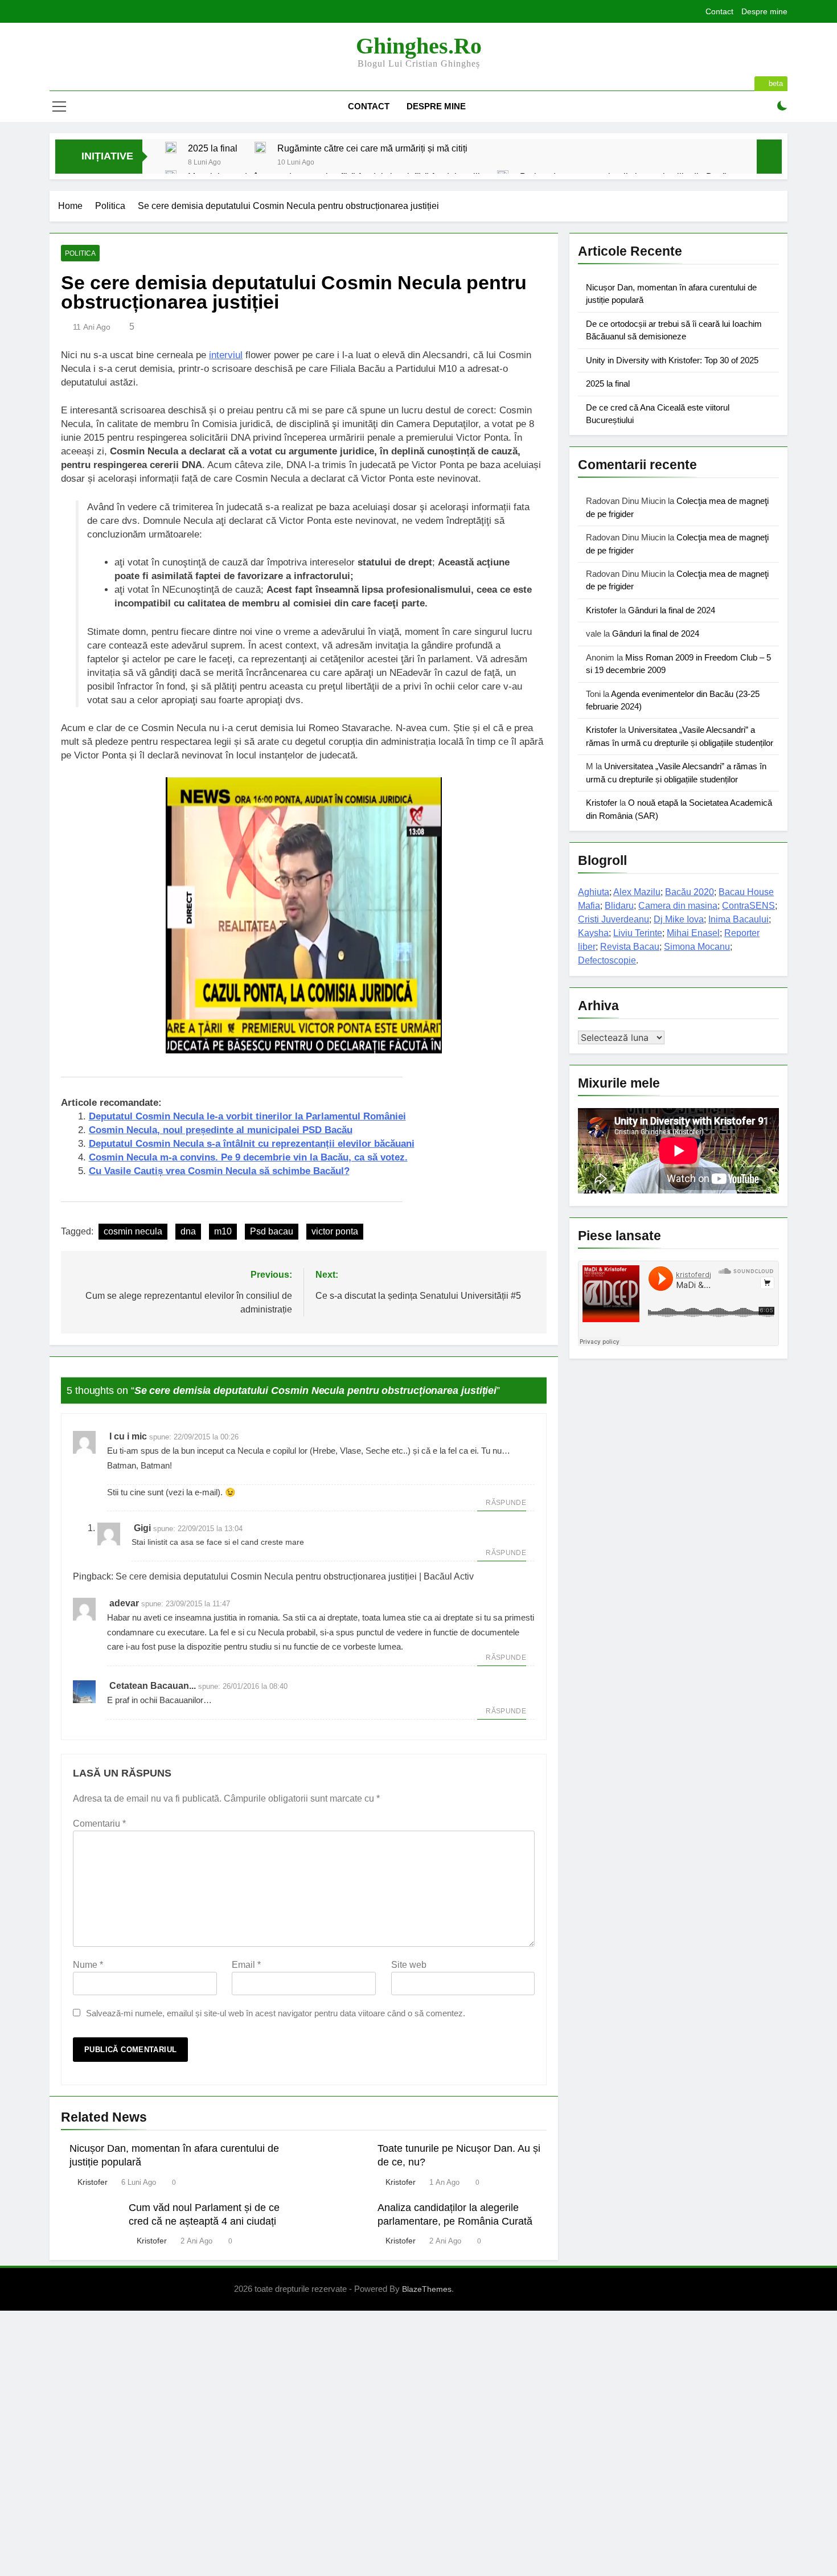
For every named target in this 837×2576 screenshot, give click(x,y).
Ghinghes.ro (419, 46)
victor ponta (335, 1231)
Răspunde (506, 1503)
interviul (226, 355)
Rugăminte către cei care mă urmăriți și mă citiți (372, 148)
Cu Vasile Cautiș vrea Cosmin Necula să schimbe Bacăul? (219, 1171)
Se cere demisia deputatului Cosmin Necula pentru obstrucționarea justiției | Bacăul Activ (295, 1576)
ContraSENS (748, 906)
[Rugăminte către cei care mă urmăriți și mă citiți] (260, 147)
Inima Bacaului (738, 919)
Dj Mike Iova (679, 919)
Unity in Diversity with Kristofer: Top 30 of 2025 (672, 360)
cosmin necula (133, 1231)
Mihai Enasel (693, 933)
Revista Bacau (630, 947)
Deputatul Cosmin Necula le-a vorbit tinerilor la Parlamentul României (247, 1116)
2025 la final (213, 148)
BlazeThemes (427, 2289)
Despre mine (764, 11)
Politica (80, 253)
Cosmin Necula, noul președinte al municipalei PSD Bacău (221, 1130)
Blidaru (619, 906)
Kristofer (93, 2182)
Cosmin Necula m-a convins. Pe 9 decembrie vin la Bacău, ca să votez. (248, 1157)
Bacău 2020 (690, 892)
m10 (223, 1231)
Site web (409, 1965)
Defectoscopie (607, 960)
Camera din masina (678, 906)
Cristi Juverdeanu (614, 919)
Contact (719, 11)
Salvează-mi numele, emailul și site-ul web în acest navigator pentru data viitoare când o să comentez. (276, 2013)
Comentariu (99, 1824)
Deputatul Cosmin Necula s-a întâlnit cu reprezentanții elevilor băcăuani (252, 1144)
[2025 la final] (171, 147)
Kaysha (593, 933)
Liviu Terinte (638, 933)
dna (188, 1231)
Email (246, 1965)
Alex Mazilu (637, 892)
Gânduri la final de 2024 (672, 610)
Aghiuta (594, 892)
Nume (88, 1965)
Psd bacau (272, 1231)
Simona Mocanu (697, 947)
